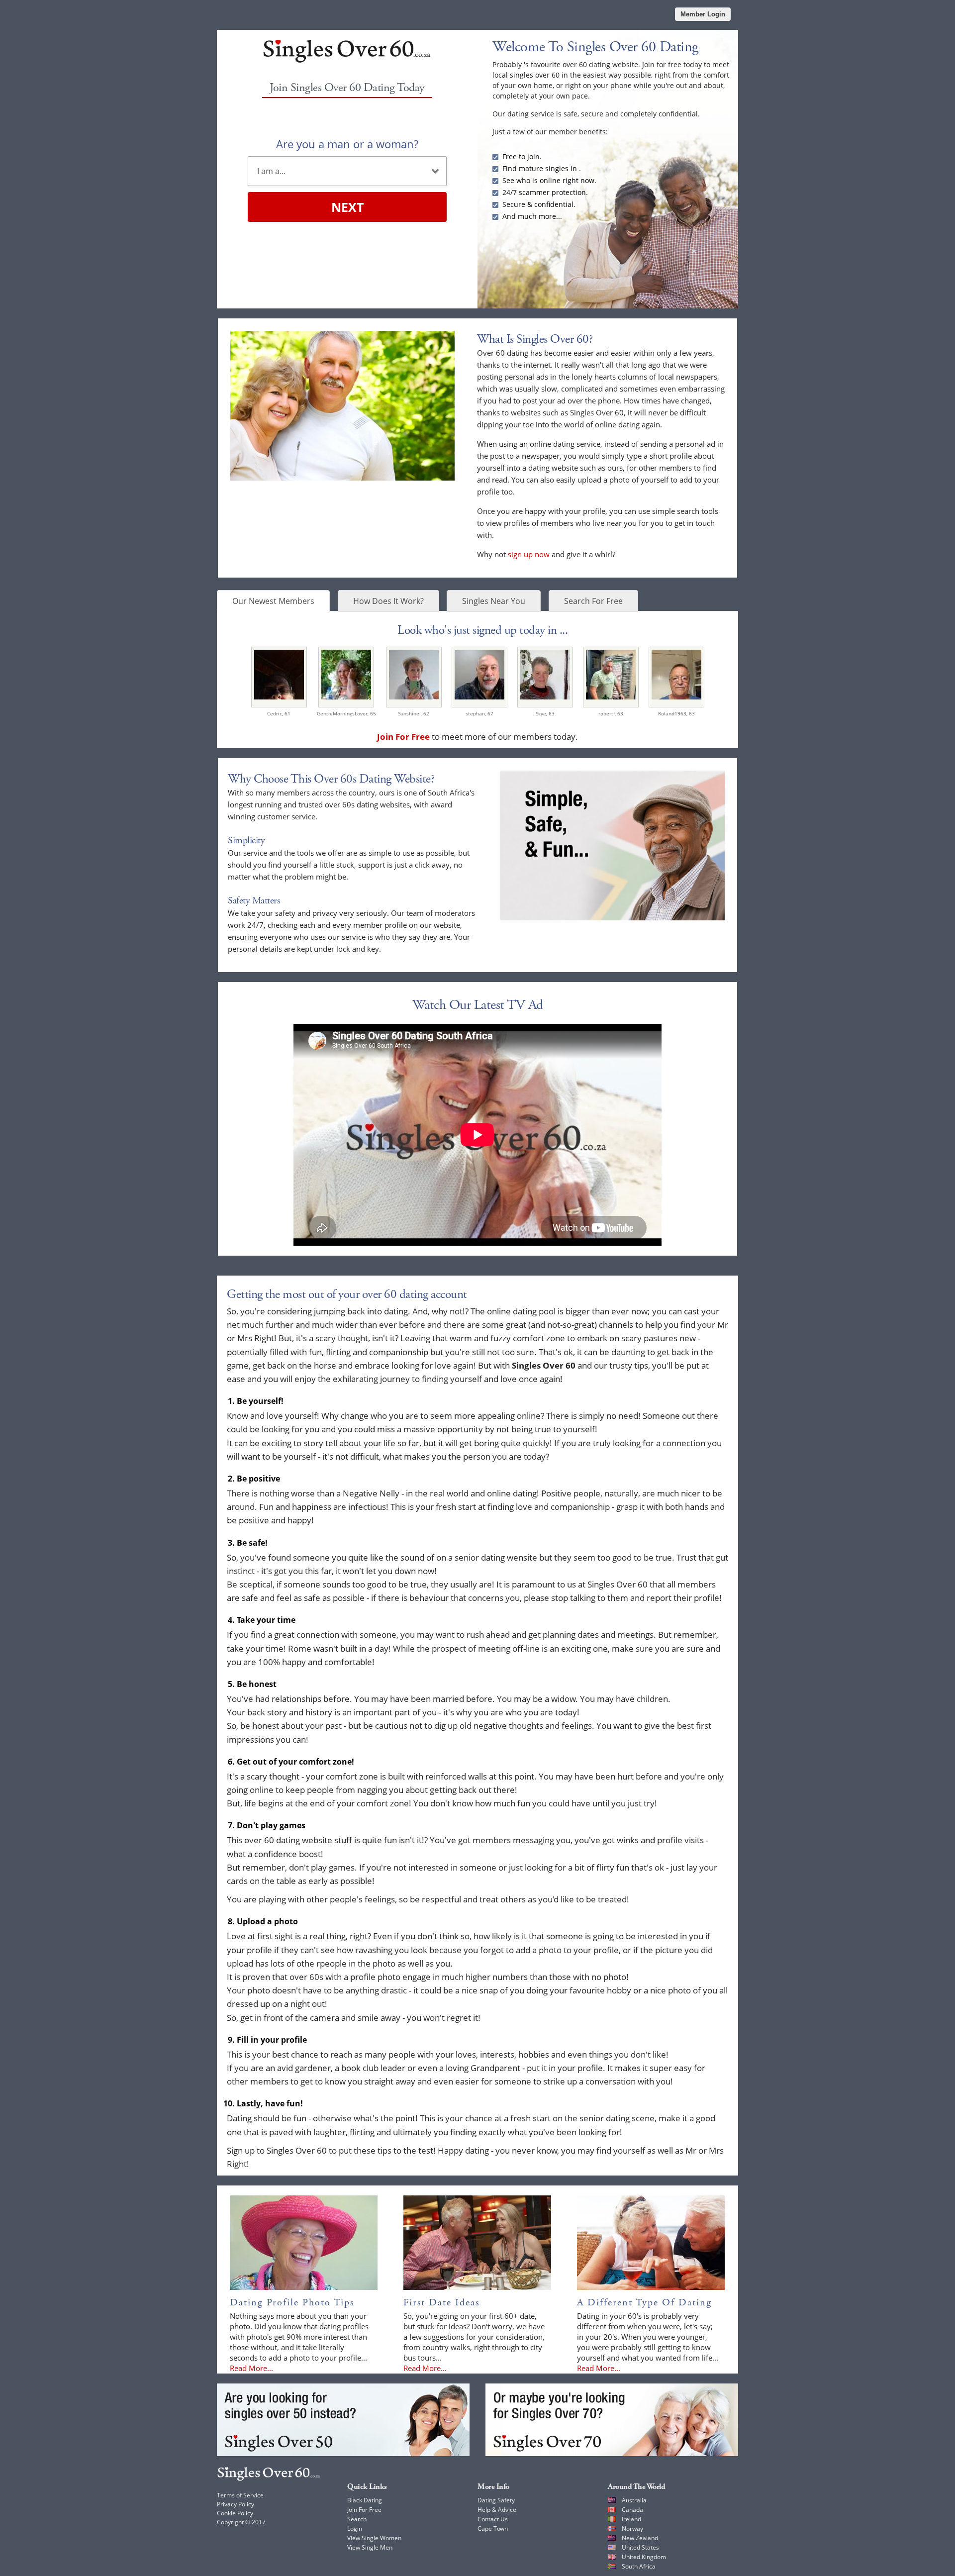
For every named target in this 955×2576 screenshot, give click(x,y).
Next (347, 207)
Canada (632, 2510)
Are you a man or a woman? (347, 144)
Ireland (631, 2519)
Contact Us (493, 2519)
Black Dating (365, 2500)
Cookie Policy (235, 2513)
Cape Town (493, 2528)
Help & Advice (497, 2510)
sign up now (529, 554)
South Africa (639, 2566)
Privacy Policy (236, 2504)
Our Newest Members (273, 601)
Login (355, 2528)
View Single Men (370, 2547)
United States (640, 2547)
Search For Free (593, 601)
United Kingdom (644, 2557)
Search (357, 2519)
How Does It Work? (388, 601)
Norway (632, 2528)
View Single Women (374, 2538)
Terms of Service (240, 2495)
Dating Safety (496, 2500)
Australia (634, 2500)
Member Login (703, 14)
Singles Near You (494, 601)
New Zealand (640, 2538)
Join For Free (364, 2510)
